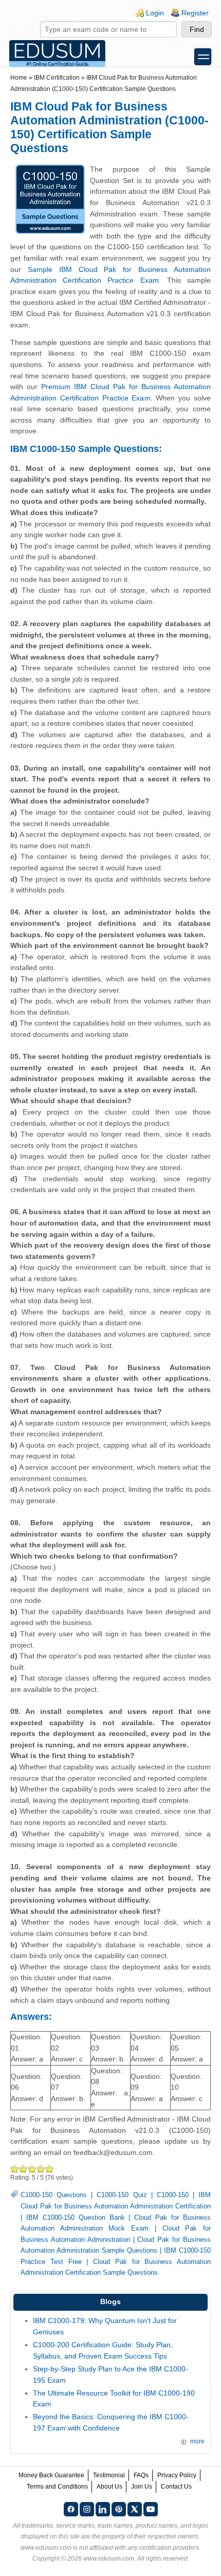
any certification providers (163, 2548)
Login (155, 13)
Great (41, 2169)
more (197, 2441)
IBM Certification (57, 78)
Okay (23, 2169)
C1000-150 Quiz (122, 2195)
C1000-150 (173, 2195)
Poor (15, 2169)
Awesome (50, 2169)
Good (32, 2169)
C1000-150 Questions (54, 2195)
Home (19, 78)
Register (195, 13)
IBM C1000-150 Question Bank (76, 2218)
